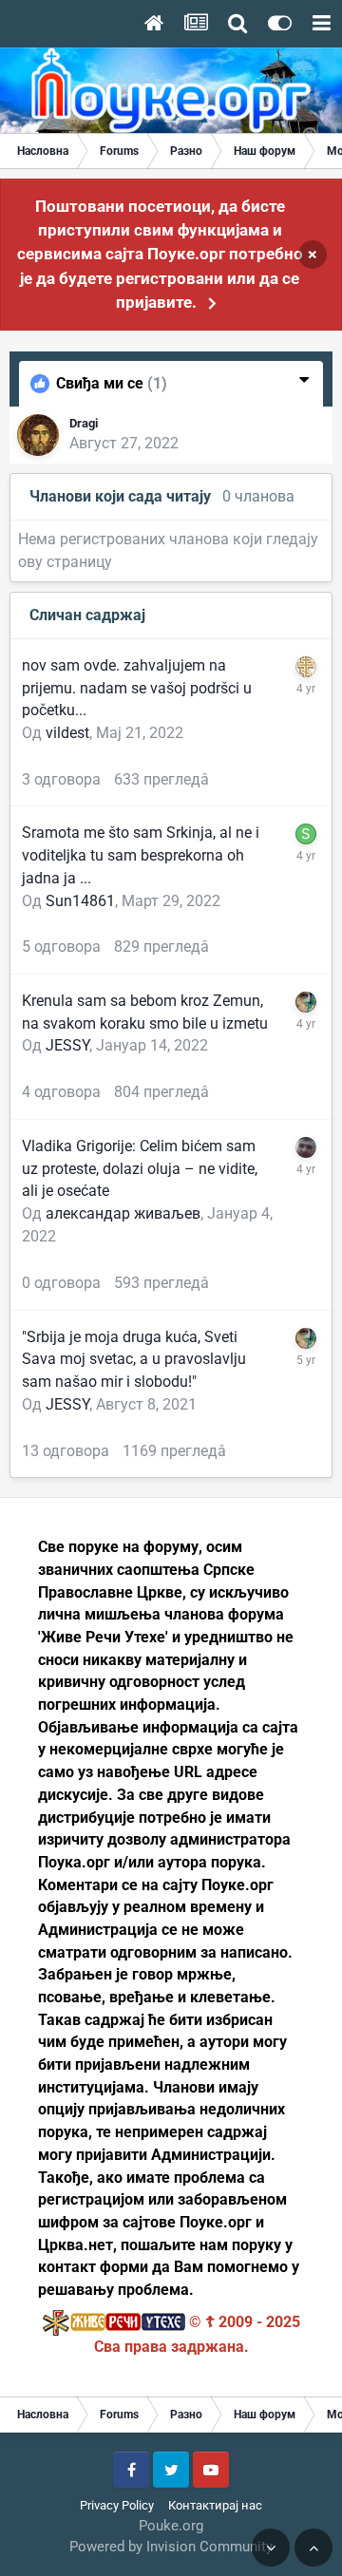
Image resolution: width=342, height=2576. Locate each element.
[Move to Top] (313, 2548)
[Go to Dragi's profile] (38, 435)
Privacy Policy (117, 2505)
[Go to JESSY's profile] (306, 1002)
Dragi (84, 423)
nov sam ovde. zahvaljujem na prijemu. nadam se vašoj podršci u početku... (137, 688)
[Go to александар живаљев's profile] (306, 1147)
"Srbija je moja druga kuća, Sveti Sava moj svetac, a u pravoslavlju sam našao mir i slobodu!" (134, 1359)
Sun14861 (80, 901)
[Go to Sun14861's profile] (306, 834)
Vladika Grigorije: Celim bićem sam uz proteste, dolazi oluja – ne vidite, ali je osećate (140, 1168)
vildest (67, 733)
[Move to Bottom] (271, 2548)
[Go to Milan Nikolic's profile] (306, 667)
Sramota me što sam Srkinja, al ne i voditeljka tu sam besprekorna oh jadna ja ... (141, 855)
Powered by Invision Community (171, 2547)
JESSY (67, 1045)
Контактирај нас (215, 2505)
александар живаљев (123, 1213)
